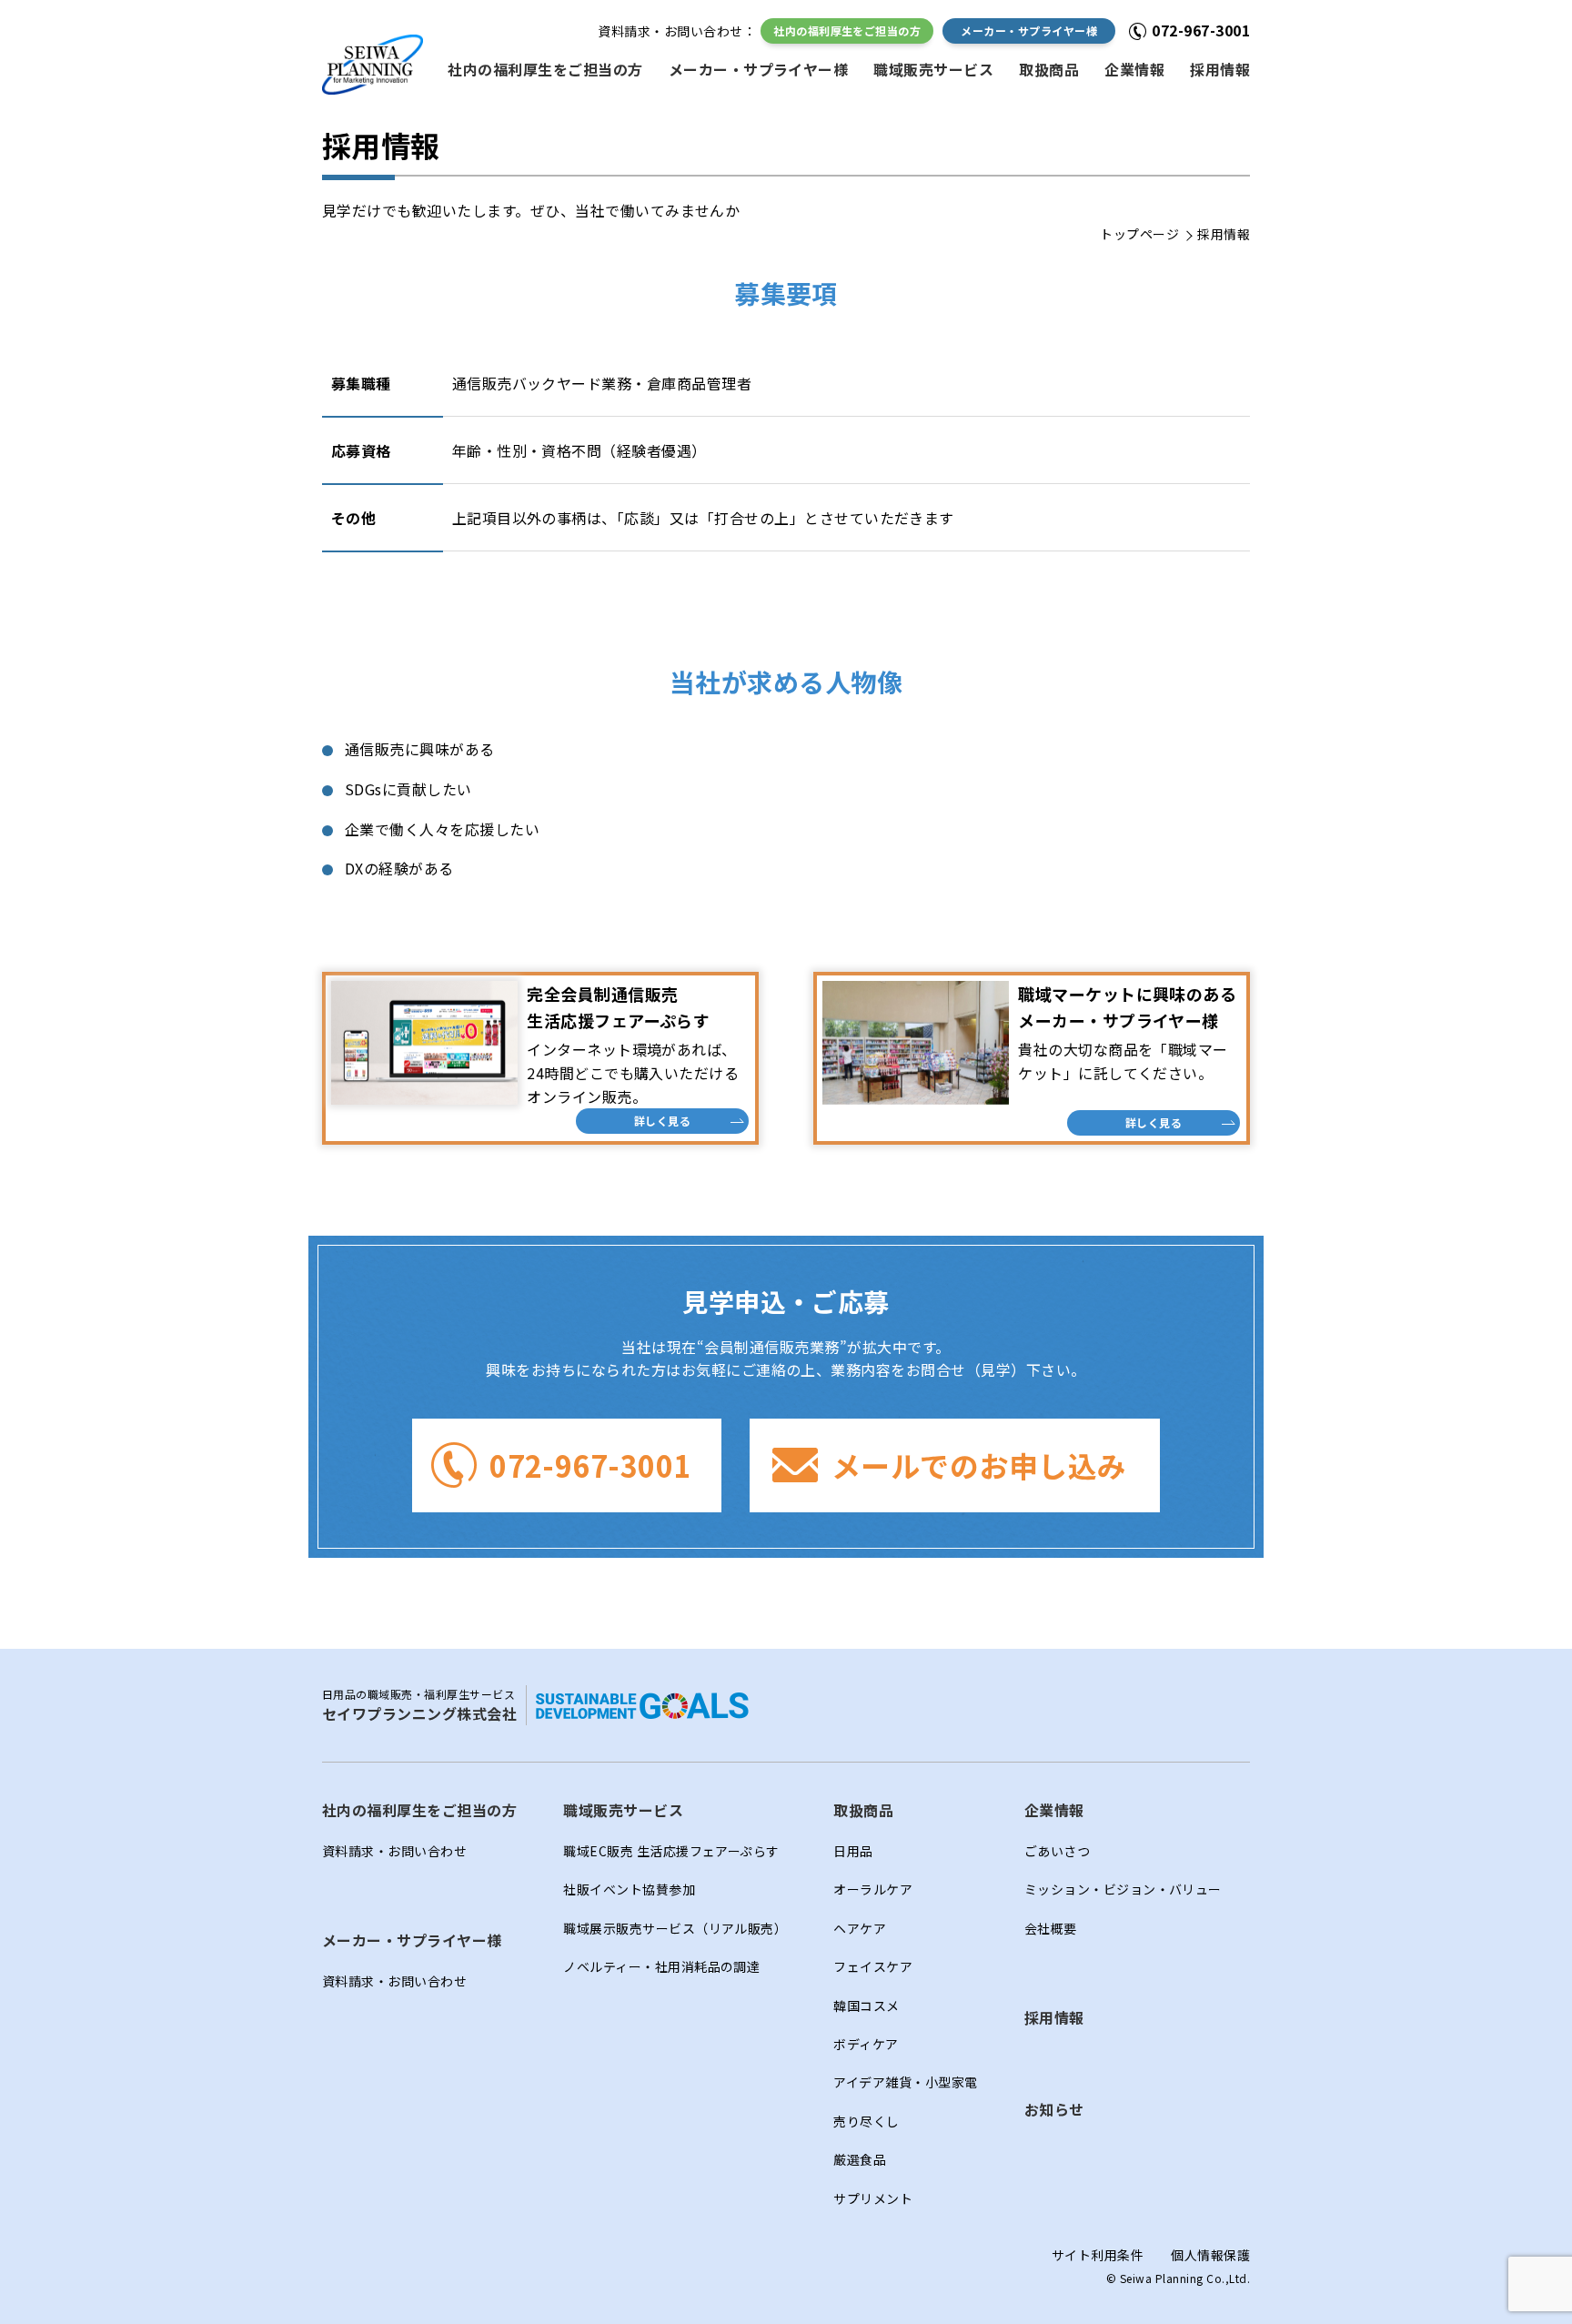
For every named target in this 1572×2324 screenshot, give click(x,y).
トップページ (1139, 234)
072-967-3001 (590, 1465)
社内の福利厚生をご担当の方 (847, 30)
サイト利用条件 (1098, 2255)
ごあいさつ (1057, 1851)
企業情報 (1134, 69)
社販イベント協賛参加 (629, 1889)
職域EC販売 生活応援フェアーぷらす (671, 1851)
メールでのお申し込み (979, 1465)
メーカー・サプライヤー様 (1029, 30)
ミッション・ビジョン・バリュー (1123, 1889)
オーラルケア (873, 1889)
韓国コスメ (866, 2006)
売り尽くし (866, 2121)
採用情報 (1220, 69)
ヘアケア (860, 1928)
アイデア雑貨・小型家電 (905, 2082)
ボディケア (866, 2044)
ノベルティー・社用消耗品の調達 (661, 1966)
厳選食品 (860, 2159)
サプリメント (873, 2198)
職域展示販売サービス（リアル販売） (675, 1928)
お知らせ (1054, 2109)
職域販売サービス (933, 69)
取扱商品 (1049, 69)
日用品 (853, 1851)
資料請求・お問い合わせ (394, 1851)
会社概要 (1051, 1928)
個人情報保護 (1210, 2255)
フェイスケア (873, 1966)
